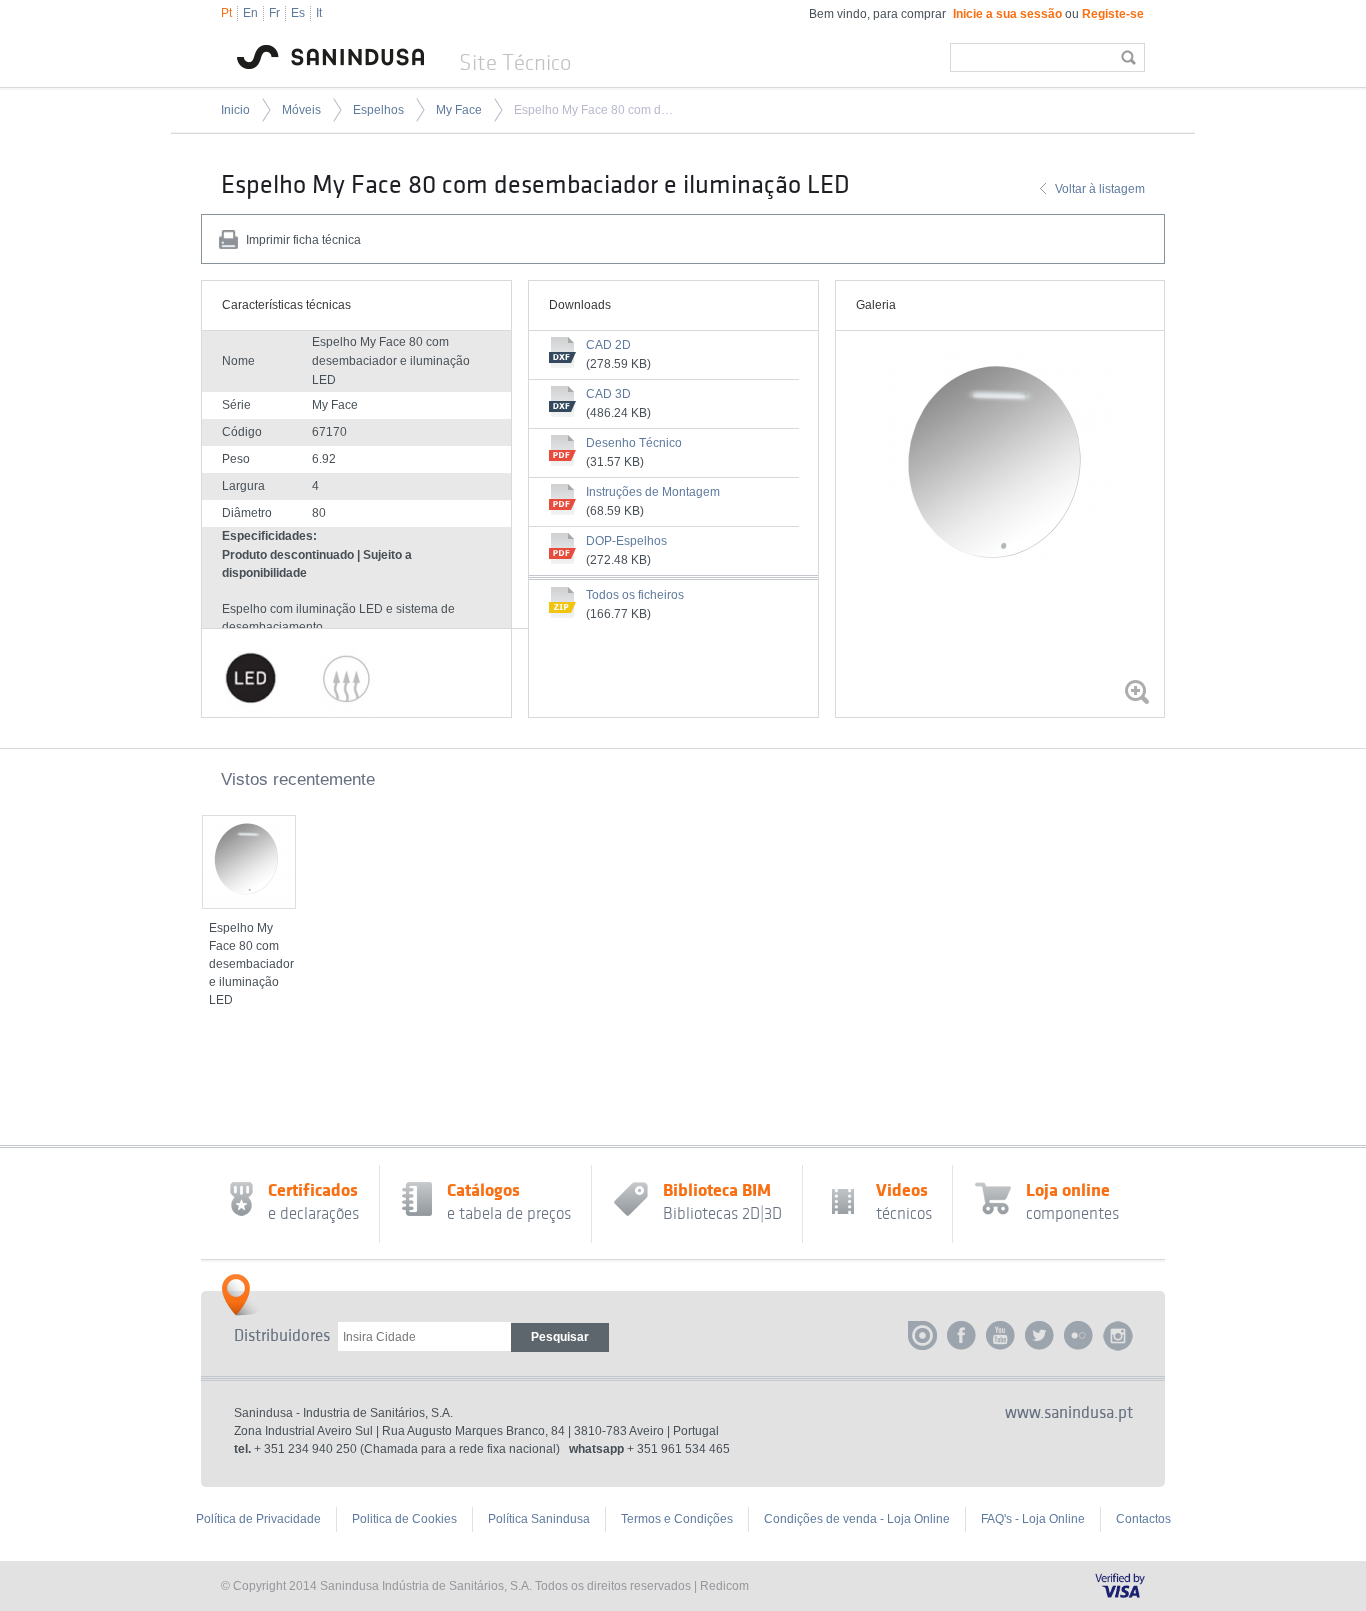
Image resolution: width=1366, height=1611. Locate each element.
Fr (274, 13)
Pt (226, 13)
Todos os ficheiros (635, 595)
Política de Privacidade (258, 1519)
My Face (459, 110)
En (250, 13)
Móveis (301, 110)
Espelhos (378, 110)
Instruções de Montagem (653, 492)
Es (298, 13)
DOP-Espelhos (626, 541)
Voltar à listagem (1100, 189)
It (319, 13)
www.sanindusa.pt (1069, 1413)
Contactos (1143, 1519)
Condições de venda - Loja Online (857, 1519)
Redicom (724, 1586)
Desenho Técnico (634, 443)
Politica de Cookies (404, 1519)
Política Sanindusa (539, 1519)
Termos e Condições (677, 1519)
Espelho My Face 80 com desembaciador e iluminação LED (596, 110)
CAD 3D (608, 394)
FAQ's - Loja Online (1033, 1519)
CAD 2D (608, 345)
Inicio (235, 110)
